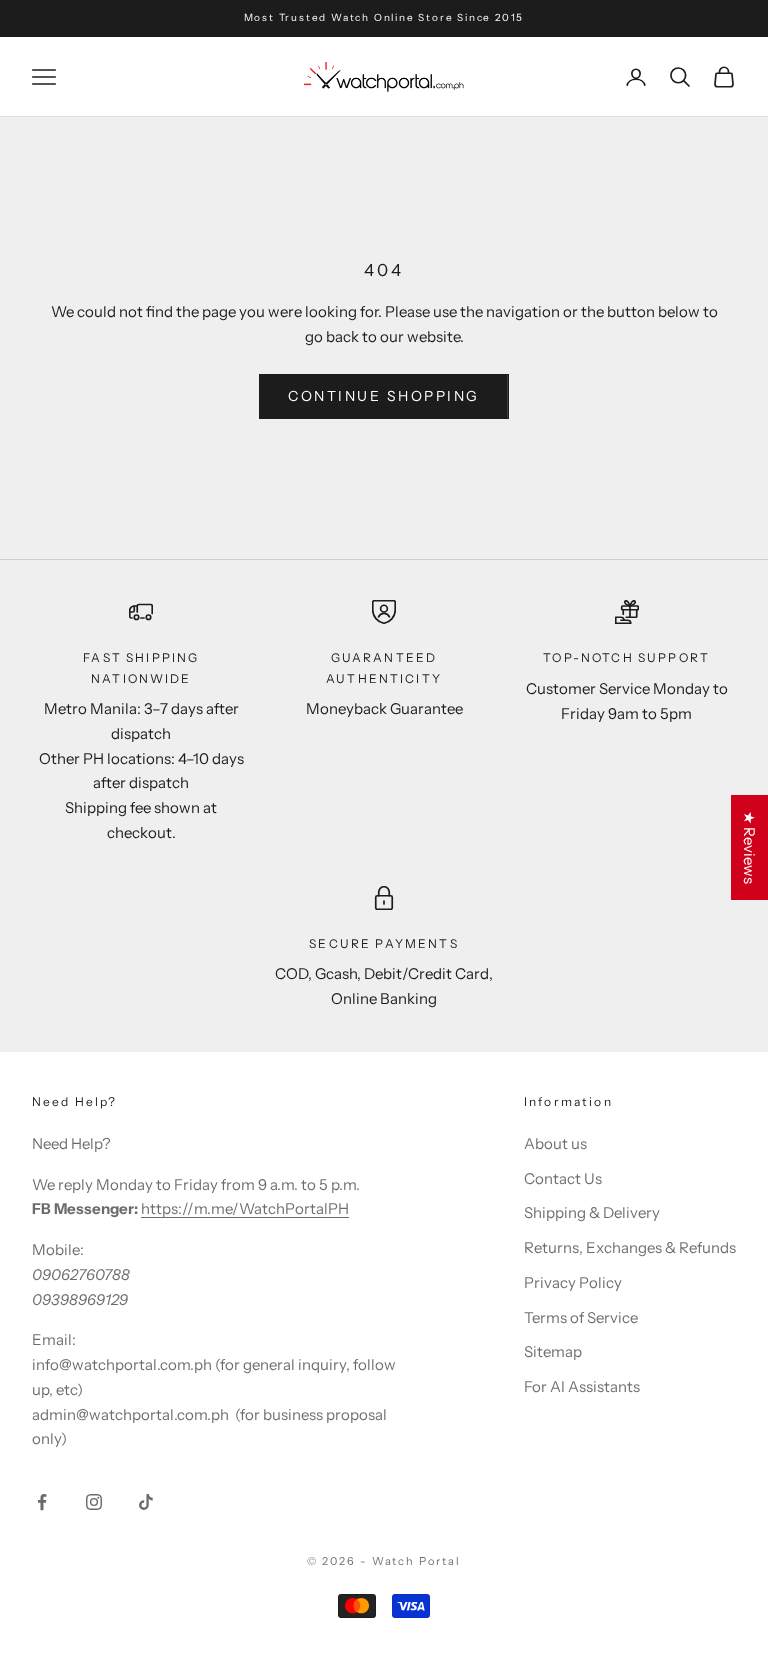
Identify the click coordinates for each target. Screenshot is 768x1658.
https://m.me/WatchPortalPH (245, 1208)
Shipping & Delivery (592, 1212)
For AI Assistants (582, 1386)
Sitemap (553, 1351)
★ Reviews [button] (749, 847)
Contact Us (563, 1178)
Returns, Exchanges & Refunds (630, 1247)
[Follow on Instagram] (94, 1502)
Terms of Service (581, 1317)
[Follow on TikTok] (146, 1502)
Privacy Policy (573, 1282)
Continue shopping (384, 396)
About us (555, 1143)
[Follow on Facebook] (42, 1502)
